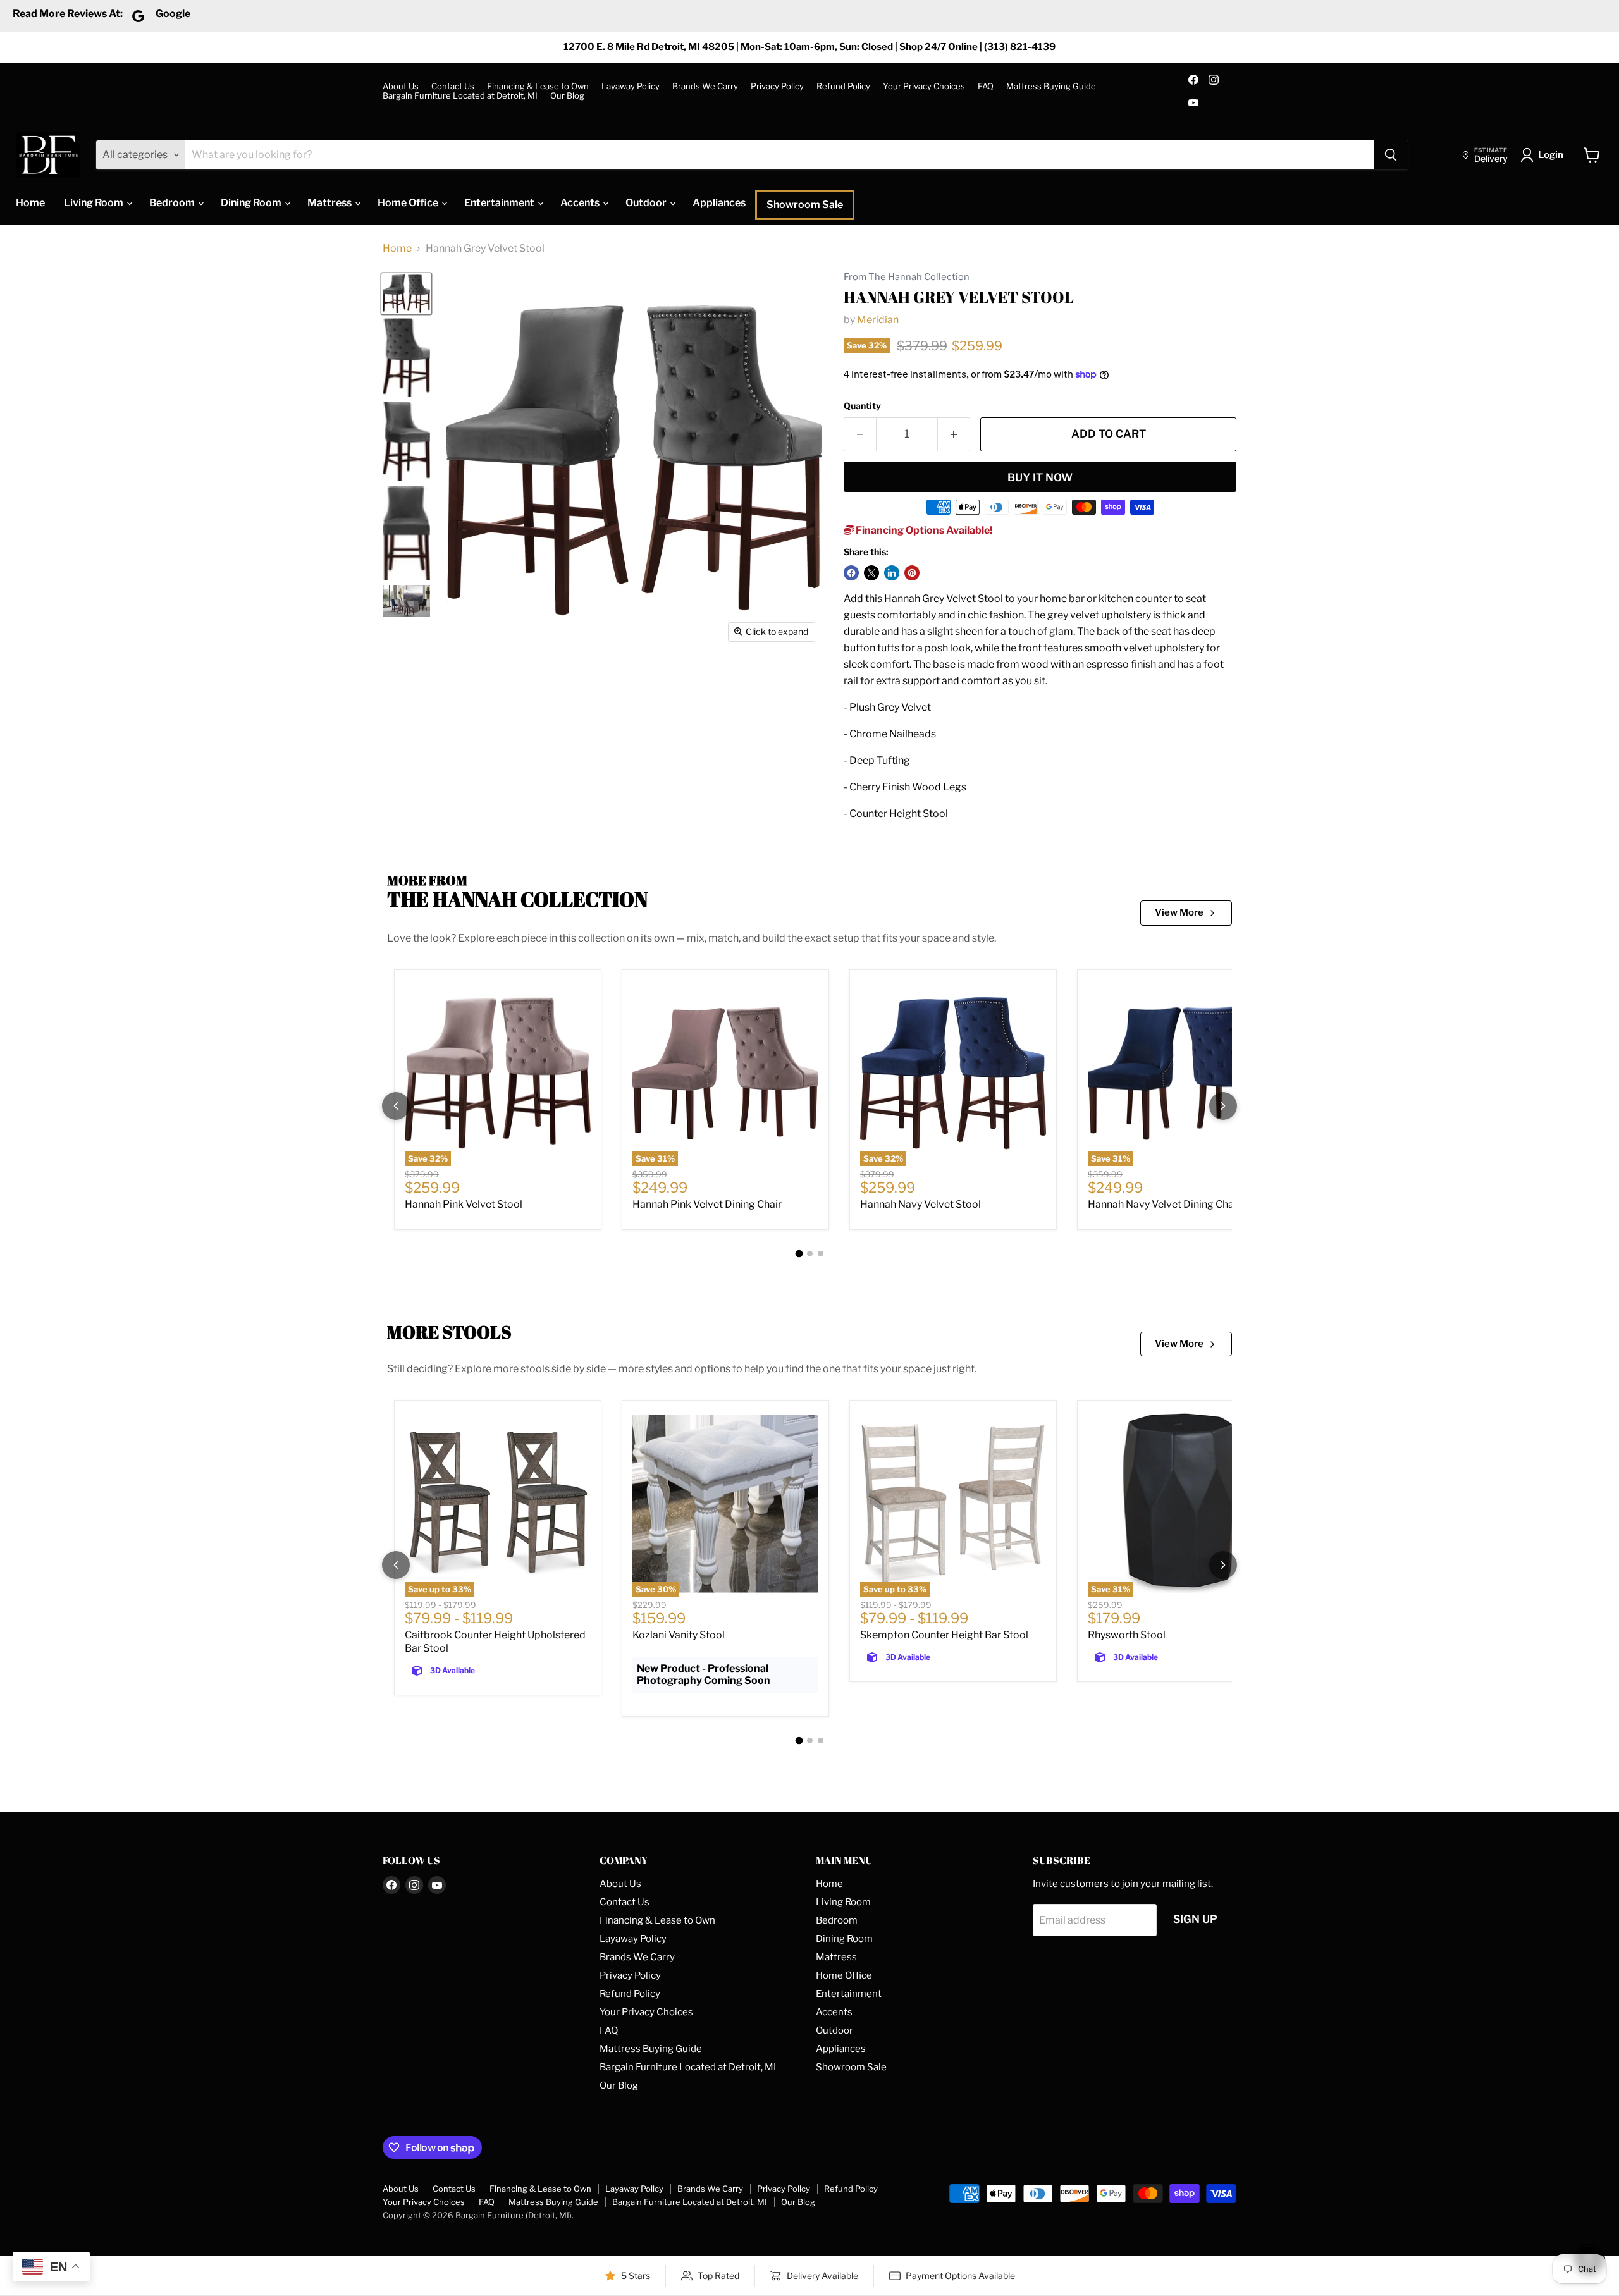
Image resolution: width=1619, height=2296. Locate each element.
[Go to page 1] (799, 1253)
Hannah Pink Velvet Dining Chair (707, 1204)
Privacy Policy (777, 86)
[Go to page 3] (821, 1254)
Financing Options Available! (923, 530)
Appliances (719, 203)
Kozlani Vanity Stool (679, 1635)
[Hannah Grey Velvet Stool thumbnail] (406, 294)
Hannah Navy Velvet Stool (920, 1204)
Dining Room (252, 203)
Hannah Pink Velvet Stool (464, 1204)
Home (30, 203)
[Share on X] (871, 573)
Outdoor (647, 203)
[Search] (1391, 155)
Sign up (1195, 1919)
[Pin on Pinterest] (912, 573)
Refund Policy (843, 86)
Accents (581, 203)
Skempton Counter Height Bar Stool (944, 1635)
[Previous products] (396, 1106)
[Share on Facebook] (851, 573)
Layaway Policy (631, 86)
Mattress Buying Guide (1051, 86)
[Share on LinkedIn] (892, 573)
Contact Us (453, 86)
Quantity (862, 406)
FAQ (986, 86)
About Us (401, 86)
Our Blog (567, 96)
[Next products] (1223, 1106)
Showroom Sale (805, 205)
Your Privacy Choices (924, 86)
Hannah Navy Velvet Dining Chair (1164, 1204)
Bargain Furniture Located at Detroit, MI (460, 96)
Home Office (409, 203)
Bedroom (173, 203)
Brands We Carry (705, 86)
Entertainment (500, 203)
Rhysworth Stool (1127, 1635)
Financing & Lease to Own (538, 86)
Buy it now (1040, 477)
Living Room (95, 203)
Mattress (330, 203)
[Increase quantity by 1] (954, 434)
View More (1179, 912)
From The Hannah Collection (907, 277)
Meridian (878, 320)
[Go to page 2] (810, 1254)
